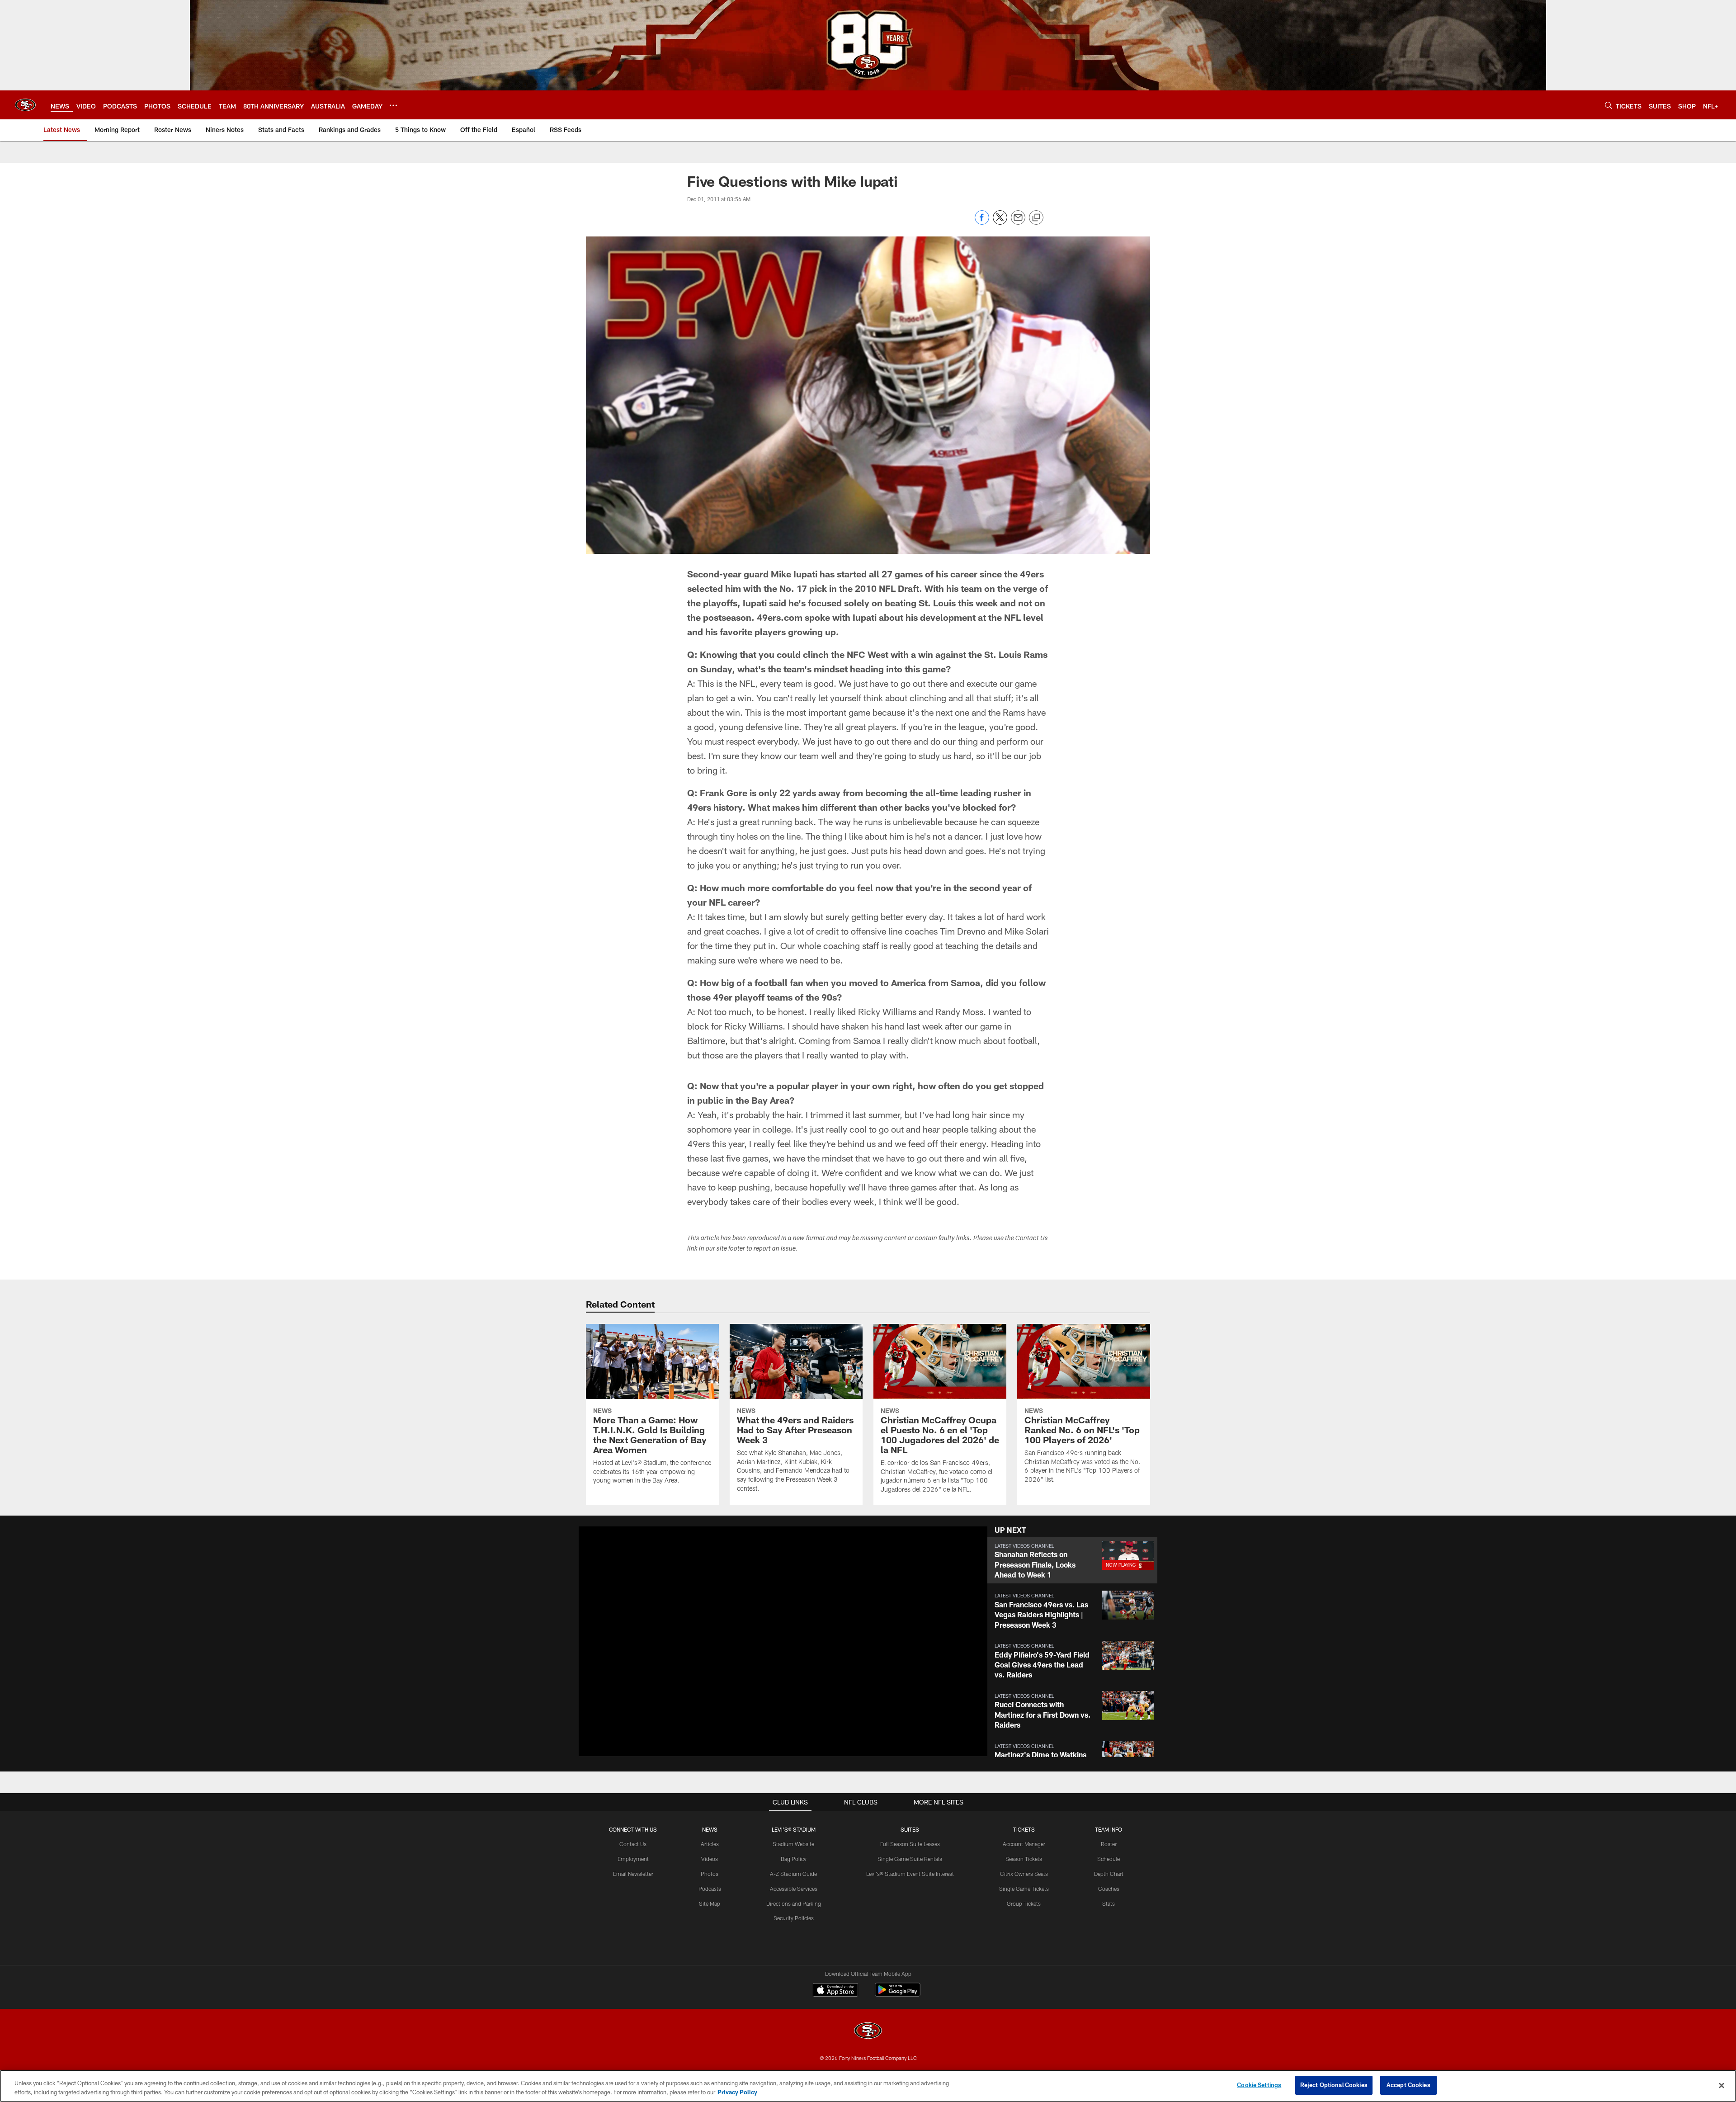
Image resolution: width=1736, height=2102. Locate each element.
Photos (710, 1874)
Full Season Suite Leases (910, 1844)
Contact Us (633, 1844)
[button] (754, 1641)
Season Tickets (1024, 1859)
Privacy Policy (737, 2092)
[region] (868, 2086)
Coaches (1109, 1889)
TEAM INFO (1109, 1829)
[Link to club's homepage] (25, 105)
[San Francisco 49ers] (868, 2032)
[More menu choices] (393, 105)
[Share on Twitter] (1000, 222)
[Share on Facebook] (982, 222)
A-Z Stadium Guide (793, 1874)
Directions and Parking (794, 1904)
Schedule (1109, 1859)
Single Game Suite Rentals (910, 1859)
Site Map (710, 1904)
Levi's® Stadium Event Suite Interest (910, 1874)
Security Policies (794, 1918)
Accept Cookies (1408, 2085)
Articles (710, 1844)
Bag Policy (794, 1859)
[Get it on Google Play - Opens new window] (898, 1994)
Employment (633, 1859)
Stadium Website (793, 1844)
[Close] (1722, 2085)
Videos (710, 1859)
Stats (1109, 1904)
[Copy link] (1036, 218)
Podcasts (710, 1889)
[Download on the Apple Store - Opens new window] (835, 1991)
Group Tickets (1024, 1904)
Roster (1109, 1844)
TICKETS (1024, 1829)
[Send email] (1018, 222)
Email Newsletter (633, 1874)
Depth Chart (1109, 1874)
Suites (910, 1829)
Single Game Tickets (1024, 1889)
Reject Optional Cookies (1334, 2085)
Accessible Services (794, 1889)
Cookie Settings (1259, 2085)
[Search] (1609, 105)
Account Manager (1024, 1844)
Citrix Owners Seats (1024, 1874)
